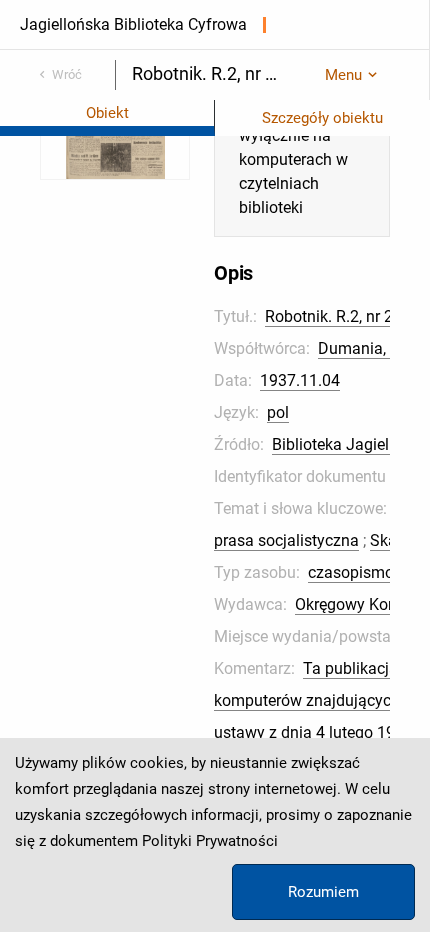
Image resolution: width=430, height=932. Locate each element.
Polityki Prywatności (210, 841)
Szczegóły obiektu (322, 118)
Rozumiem (323, 892)
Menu (343, 75)
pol (278, 412)
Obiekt (107, 113)
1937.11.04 (300, 380)
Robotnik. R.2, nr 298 (338, 316)
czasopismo (351, 572)
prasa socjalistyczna (286, 540)
